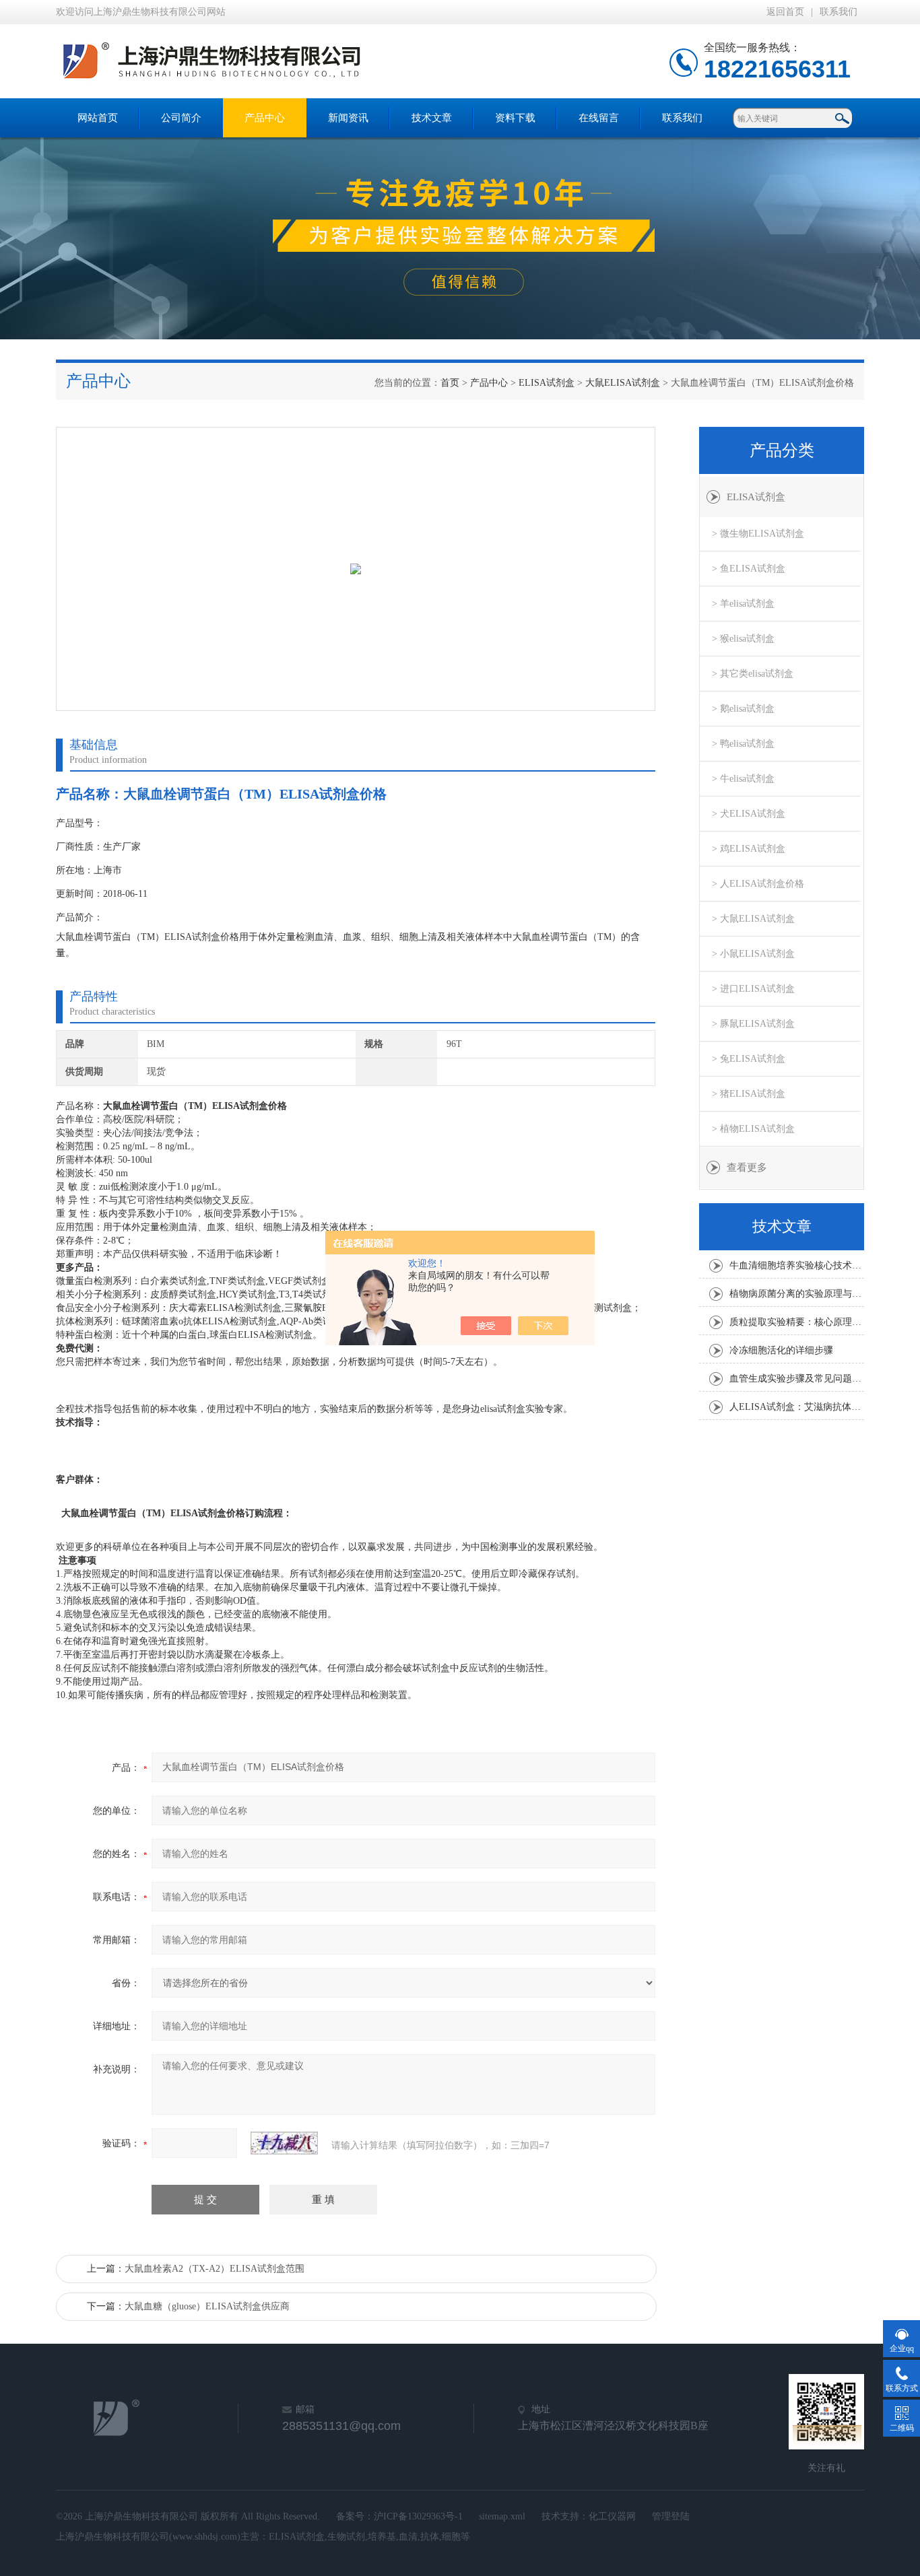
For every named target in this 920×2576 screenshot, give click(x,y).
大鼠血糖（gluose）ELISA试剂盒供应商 (207, 2306)
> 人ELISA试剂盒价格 (758, 884)
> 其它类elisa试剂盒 (753, 674)
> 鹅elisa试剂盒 (743, 709)
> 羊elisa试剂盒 (743, 604)
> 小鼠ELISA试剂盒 (753, 954)
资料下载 (515, 118)
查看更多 (747, 1167)
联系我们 (839, 12)
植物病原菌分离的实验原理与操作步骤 (797, 1294)
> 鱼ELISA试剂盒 (749, 569)
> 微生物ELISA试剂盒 (758, 534)
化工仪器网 (612, 2516)
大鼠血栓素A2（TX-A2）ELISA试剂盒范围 (215, 2269)
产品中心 (265, 118)
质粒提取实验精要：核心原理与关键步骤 (797, 1322)
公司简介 (181, 118)
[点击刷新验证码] (284, 2143)
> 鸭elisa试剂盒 (743, 744)
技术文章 (432, 118)
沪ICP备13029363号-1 (418, 2516)
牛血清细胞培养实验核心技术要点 (797, 1265)
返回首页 (785, 12)
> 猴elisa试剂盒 (743, 639)
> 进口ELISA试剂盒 (753, 989)
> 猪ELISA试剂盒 (749, 1094)
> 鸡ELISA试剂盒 (749, 849)
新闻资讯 (348, 118)
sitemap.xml (502, 2516)
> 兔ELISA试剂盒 (749, 1059)
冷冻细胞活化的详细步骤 (781, 1350)
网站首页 (98, 118)
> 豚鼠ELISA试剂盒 (753, 1024)
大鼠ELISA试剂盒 (623, 383)
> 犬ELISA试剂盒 (749, 814)
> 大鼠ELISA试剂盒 (753, 919)
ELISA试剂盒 (547, 383)
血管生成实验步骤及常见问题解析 (797, 1379)
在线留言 (599, 118)
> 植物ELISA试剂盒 (753, 1129)
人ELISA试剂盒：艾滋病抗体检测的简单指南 (797, 1407)
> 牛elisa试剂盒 (743, 779)
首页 (450, 383)
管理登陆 (671, 2516)
